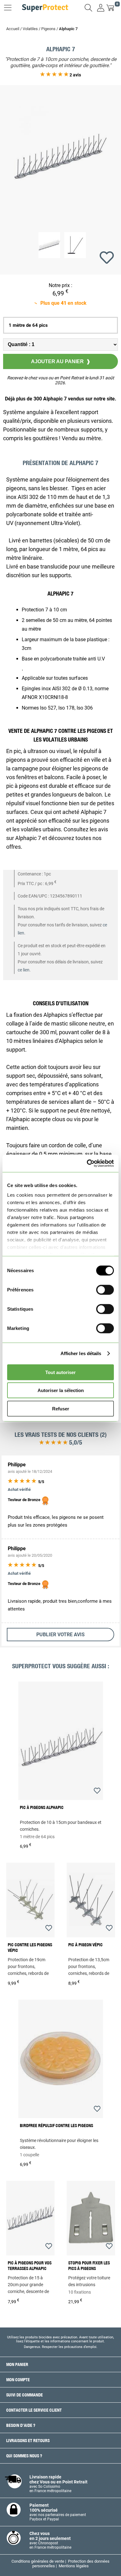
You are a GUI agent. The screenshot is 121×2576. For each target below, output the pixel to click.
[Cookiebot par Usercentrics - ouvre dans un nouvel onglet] (87, 1163)
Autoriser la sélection (61, 1390)
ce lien (24, 970)
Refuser (61, 1408)
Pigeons (48, 29)
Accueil (13, 29)
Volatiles (30, 29)
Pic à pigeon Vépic (85, 1945)
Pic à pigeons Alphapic (42, 1807)
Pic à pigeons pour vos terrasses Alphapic (30, 2266)
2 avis (75, 75)
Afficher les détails (81, 1353)
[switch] (105, 1290)
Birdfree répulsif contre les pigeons (56, 2126)
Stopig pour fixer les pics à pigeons (89, 2266)
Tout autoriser (60, 1372)
